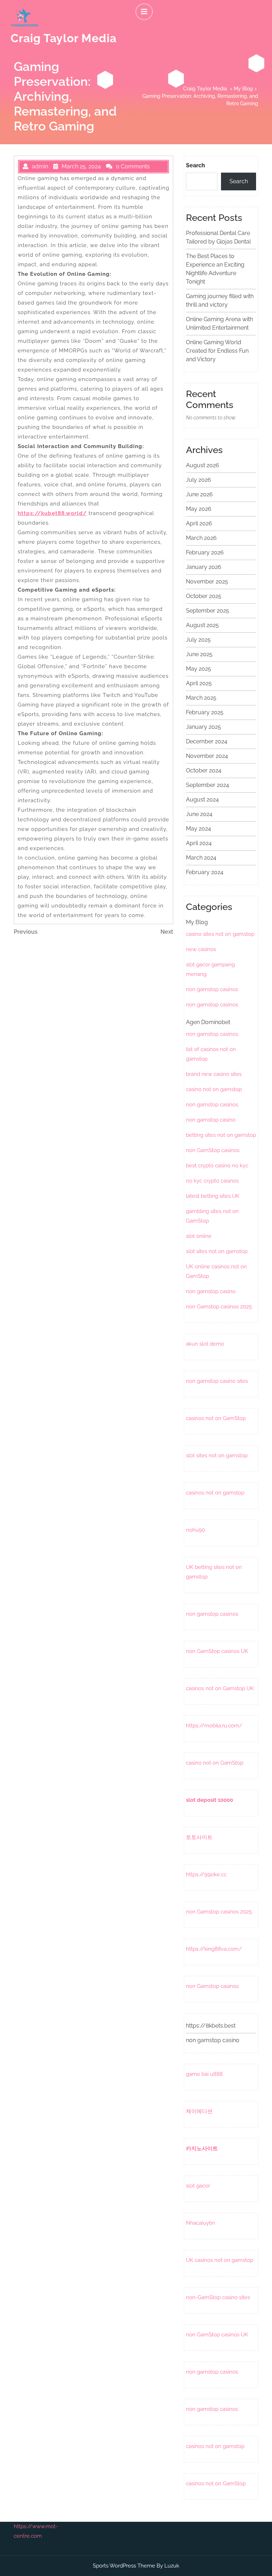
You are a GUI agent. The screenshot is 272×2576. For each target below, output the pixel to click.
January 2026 (204, 567)
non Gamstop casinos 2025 (219, 1307)
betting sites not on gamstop (221, 1135)
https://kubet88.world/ (52, 513)
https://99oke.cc (206, 1874)
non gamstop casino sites (217, 1381)
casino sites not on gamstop (220, 934)
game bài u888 (204, 2074)
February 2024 (205, 872)
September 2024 (208, 785)
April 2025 (199, 683)
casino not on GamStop (215, 1763)
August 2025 (202, 625)
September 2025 (208, 611)
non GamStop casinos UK (217, 1651)
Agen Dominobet (208, 1022)
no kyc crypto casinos (212, 1181)
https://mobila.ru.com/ (214, 1726)
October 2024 (204, 770)
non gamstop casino (211, 1120)
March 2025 (201, 698)
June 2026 (199, 494)
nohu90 (195, 1530)
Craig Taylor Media (64, 38)
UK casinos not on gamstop (220, 2260)
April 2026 (199, 523)
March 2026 (201, 538)
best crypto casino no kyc (217, 1166)
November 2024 (207, 756)
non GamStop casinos (213, 1150)
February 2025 (205, 712)
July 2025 (198, 640)
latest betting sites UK (213, 1196)
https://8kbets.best (211, 2026)
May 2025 (199, 669)
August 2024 (202, 800)
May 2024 (199, 829)
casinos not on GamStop (216, 1418)
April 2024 (199, 843)
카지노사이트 (202, 2148)
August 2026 (203, 465)
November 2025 (207, 582)
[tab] (144, 12)
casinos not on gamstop (215, 1493)
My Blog (243, 89)
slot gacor (198, 2186)
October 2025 (204, 596)
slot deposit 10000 (209, 1800)
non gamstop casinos (212, 989)
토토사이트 (199, 1837)
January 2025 (203, 727)
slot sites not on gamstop (217, 1251)
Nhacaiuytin (200, 2223)
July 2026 (199, 480)
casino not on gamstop (214, 1089)
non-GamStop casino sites (218, 2297)
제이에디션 (199, 2111)
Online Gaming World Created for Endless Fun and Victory (217, 351)
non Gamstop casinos (212, 1986)
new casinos (201, 949)
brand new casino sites (214, 1074)
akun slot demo (205, 1344)
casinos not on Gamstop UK (220, 1688)
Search (195, 165)
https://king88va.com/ (214, 1949)
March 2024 (201, 858)
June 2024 (199, 814)
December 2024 (207, 741)
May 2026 (199, 509)
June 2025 (199, 654)
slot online (199, 1236)
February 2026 (205, 552)
